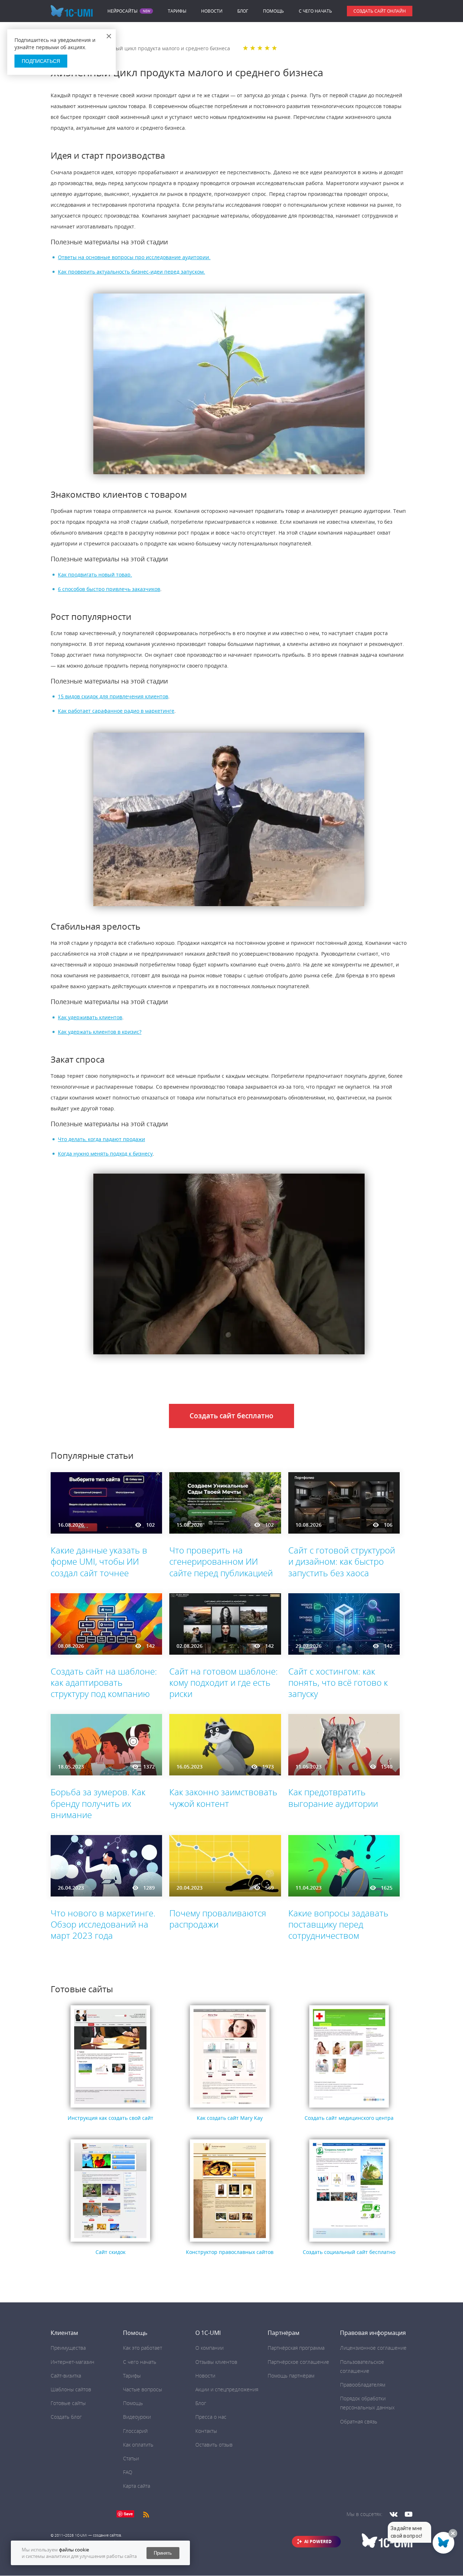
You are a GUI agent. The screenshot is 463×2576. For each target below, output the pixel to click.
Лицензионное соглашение (373, 2348)
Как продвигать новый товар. (95, 575)
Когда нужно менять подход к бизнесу (105, 1154)
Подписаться (41, 61)
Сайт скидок (111, 2252)
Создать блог (66, 2417)
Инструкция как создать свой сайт (111, 2118)
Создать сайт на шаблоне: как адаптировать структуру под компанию (104, 1682)
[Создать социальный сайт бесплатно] (349, 2242)
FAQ (128, 2472)
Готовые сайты (68, 2403)
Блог (243, 11)
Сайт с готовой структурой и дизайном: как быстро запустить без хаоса (342, 1561)
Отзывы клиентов (216, 2362)
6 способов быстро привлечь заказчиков (109, 589)
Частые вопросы (143, 2389)
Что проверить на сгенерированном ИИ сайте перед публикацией (221, 1561)
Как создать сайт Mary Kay (230, 2118)
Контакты (206, 2431)
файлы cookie (74, 2550)
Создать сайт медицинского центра (349, 2118)
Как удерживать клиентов (90, 1017)
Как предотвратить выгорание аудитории (333, 1797)
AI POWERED (318, 2541)
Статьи (131, 2458)
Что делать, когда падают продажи (101, 1139)
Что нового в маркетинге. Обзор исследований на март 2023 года (103, 1924)
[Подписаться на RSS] (146, 2514)
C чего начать (315, 11)
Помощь (273, 11)
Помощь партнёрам (291, 2376)
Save (128, 2514)
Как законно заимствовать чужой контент (223, 1797)
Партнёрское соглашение (298, 2362)
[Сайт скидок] (110, 2242)
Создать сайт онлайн (380, 11)
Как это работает (143, 2348)
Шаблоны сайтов (71, 2389)
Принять (163, 2553)
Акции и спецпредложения (227, 2389)
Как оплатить (138, 2445)
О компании (209, 2348)
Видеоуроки (137, 2417)
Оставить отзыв (214, 2445)
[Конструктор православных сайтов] (230, 2242)
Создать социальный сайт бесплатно (349, 2252)
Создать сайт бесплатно (231, 1416)
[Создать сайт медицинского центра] (349, 2108)
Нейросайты (122, 11)
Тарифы (177, 11)
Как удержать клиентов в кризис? (100, 1032)
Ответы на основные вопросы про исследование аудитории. (134, 257)
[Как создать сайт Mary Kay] (230, 2108)
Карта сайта (137, 2486)
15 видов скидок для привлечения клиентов (113, 696)
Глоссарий (135, 2431)
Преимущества (68, 2348)
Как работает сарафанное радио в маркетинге (116, 711)
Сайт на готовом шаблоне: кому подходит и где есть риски (224, 1682)
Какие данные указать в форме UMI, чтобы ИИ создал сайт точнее (99, 1561)
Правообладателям (363, 2385)
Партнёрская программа (296, 2348)
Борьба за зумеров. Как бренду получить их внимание (98, 1803)
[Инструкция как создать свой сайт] (110, 2108)
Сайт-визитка (66, 2376)
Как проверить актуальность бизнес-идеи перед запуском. (131, 272)
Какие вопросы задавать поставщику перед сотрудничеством (338, 1924)
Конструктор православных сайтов (230, 2252)
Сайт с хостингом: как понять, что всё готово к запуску (338, 1682)
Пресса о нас (211, 2417)
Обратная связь (359, 2421)
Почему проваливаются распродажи (218, 1919)
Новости (212, 11)
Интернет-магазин (73, 2362)
